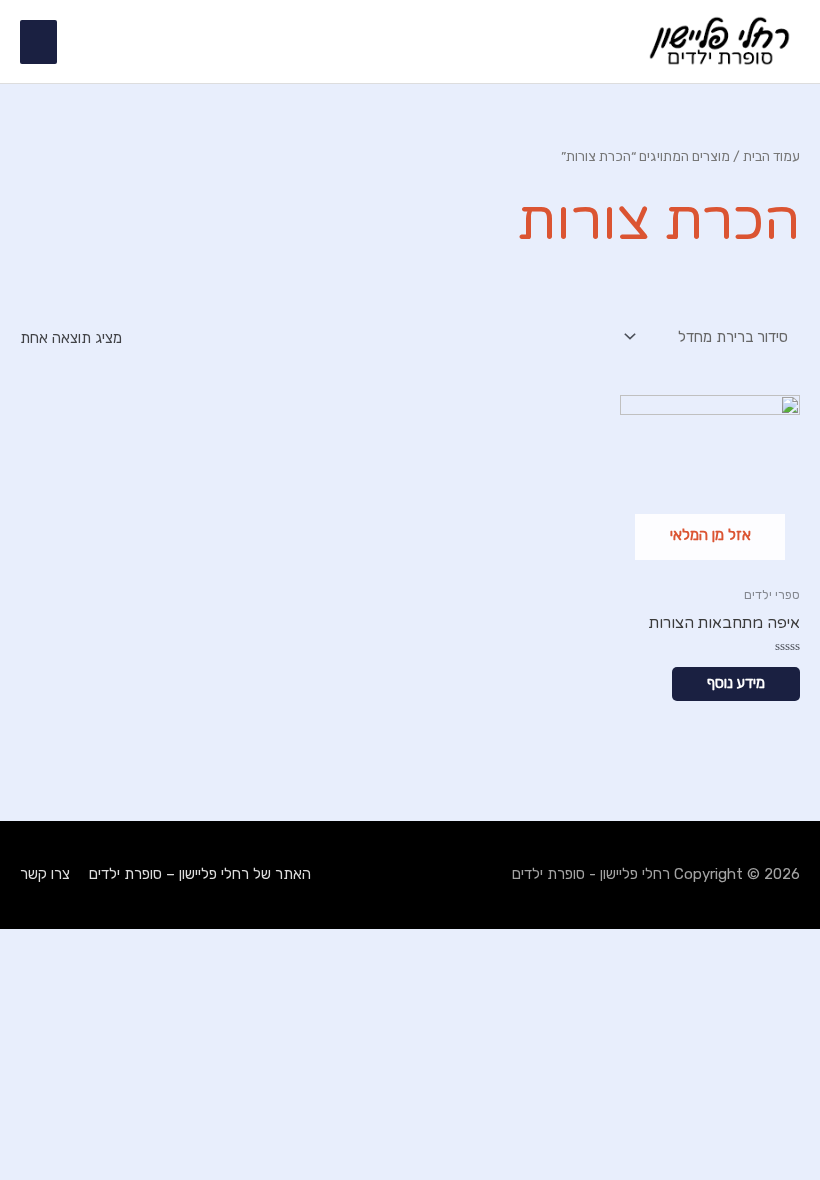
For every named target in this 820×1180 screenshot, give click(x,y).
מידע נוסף (736, 683)
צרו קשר (45, 874)
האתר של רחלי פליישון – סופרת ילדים (200, 874)
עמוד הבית (771, 156)
